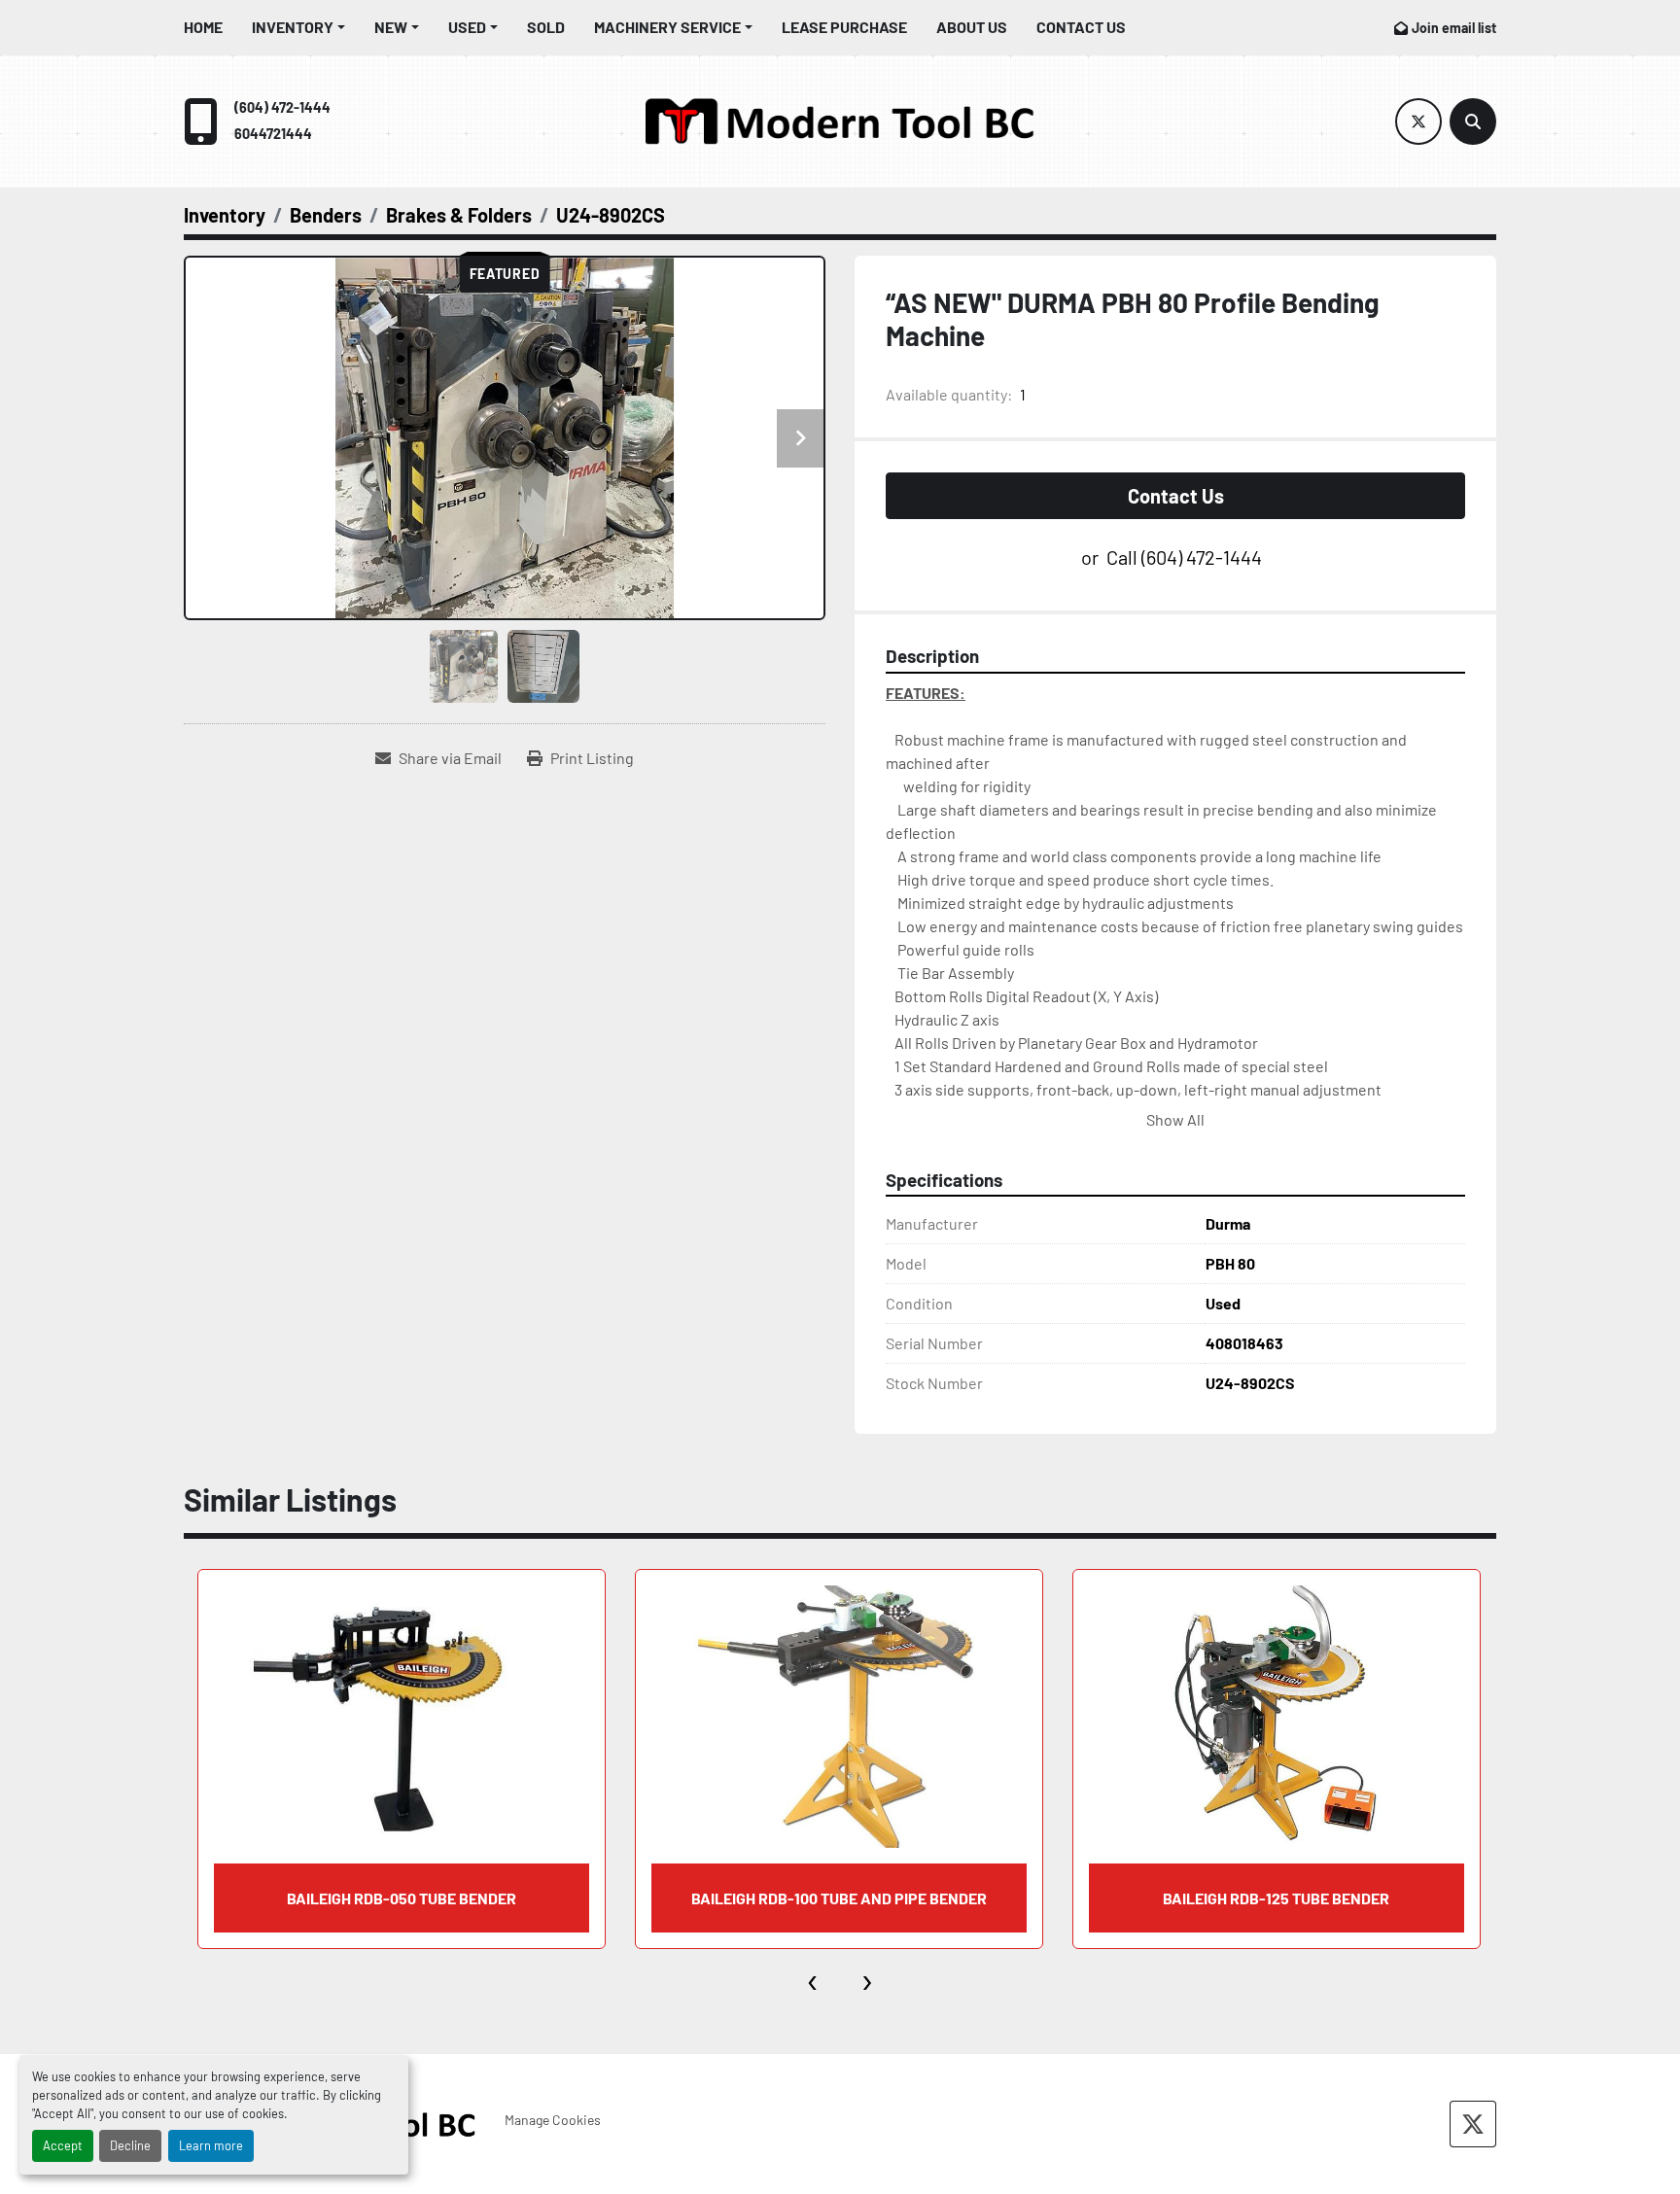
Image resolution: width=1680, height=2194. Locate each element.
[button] (298, 27)
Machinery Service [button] (667, 27)
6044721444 (273, 134)
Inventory (293, 27)
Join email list (1454, 28)
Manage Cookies (553, 2120)
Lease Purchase (844, 27)
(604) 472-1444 (282, 107)
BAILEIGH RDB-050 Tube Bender (402, 1898)
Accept (63, 2145)
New (391, 27)
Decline (130, 2145)
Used (467, 27)
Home (203, 27)
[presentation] (813, 1978)
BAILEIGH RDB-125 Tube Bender (1276, 1898)
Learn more (211, 2145)
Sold (546, 27)
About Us (972, 27)
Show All (1175, 1119)
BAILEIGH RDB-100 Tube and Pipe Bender (839, 1898)
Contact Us (1081, 27)
